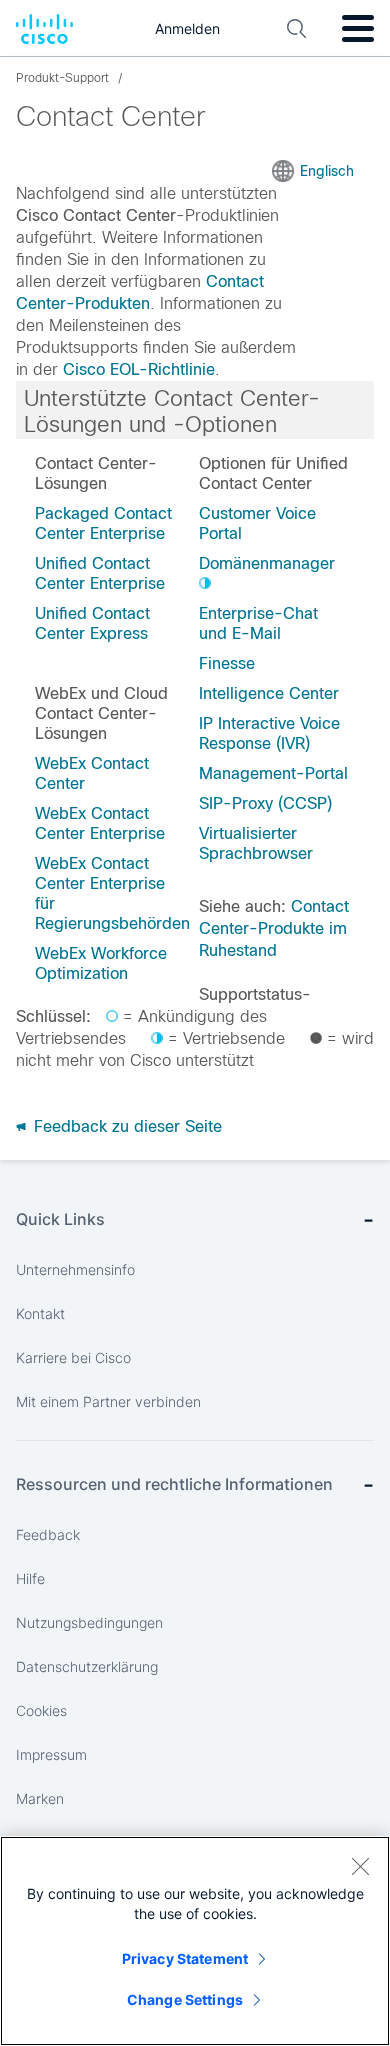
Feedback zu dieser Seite (125, 1126)
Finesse (227, 663)
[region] (195, 1941)
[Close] (360, 1866)
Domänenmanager (267, 563)
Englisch (327, 171)
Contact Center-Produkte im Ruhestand (274, 928)
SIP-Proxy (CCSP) (265, 803)
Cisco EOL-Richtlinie (139, 369)
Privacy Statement (185, 1958)
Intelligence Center (269, 693)
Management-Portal (273, 773)
